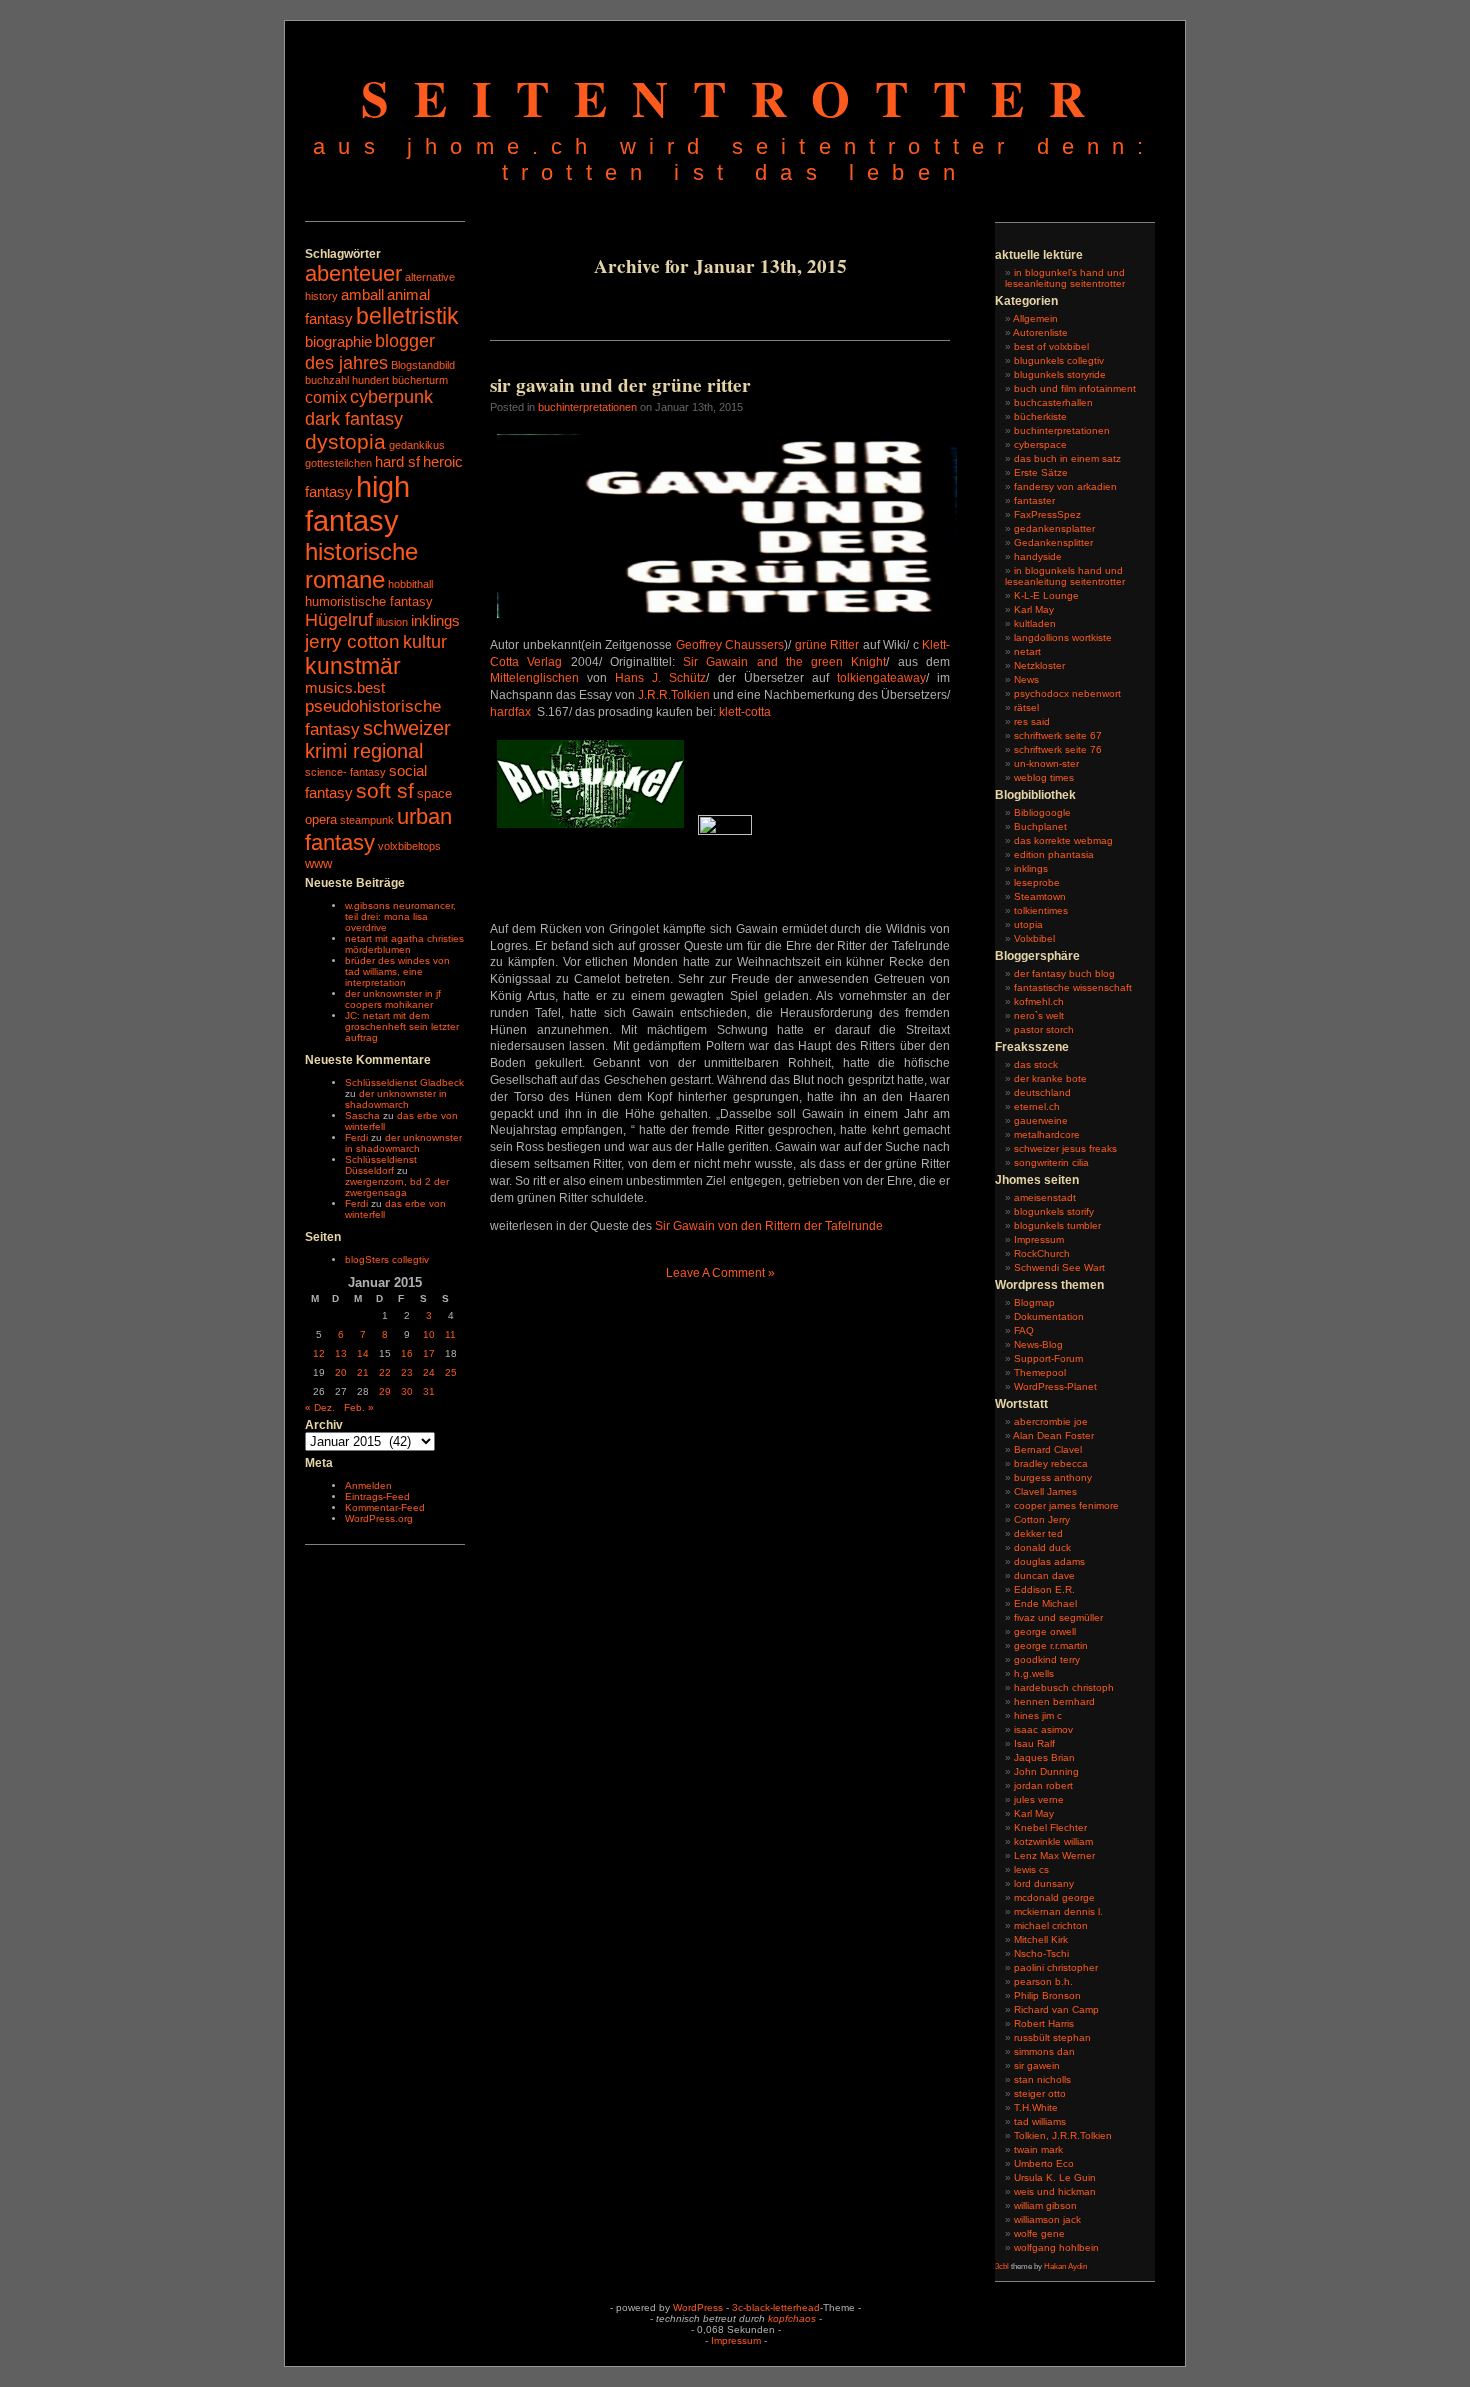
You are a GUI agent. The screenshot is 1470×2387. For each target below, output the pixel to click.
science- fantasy (345, 772)
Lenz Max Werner (1054, 1855)
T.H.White (1036, 2107)
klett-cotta (745, 712)
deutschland (1042, 1092)
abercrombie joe (1051, 1421)
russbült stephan (1052, 2037)
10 (429, 1334)
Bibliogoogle (1042, 812)
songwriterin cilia (1051, 1162)
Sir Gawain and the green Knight (784, 662)
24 (429, 1372)
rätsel (1026, 707)
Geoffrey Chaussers (730, 645)
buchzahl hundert (347, 380)
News (1026, 679)
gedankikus (417, 445)
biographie (338, 342)
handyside (1038, 556)
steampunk (367, 820)
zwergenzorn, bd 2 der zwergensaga (397, 1187)
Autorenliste (1040, 332)
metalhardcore (1047, 1134)
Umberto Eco (1044, 2163)
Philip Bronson (1047, 1995)
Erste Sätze (1041, 472)
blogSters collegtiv (387, 1259)
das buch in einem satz (1067, 458)
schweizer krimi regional (378, 739)
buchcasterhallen (1053, 402)
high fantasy (357, 503)
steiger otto (1040, 2093)
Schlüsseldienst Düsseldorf (381, 1165)
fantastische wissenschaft (1073, 987)
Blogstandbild (423, 365)
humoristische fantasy (369, 601)
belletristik (407, 316)
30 (407, 1391)
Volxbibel (1034, 938)
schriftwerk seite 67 (1058, 735)
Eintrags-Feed (377, 1496)
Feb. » (359, 1407)
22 (385, 1372)
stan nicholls (1042, 2079)
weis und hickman (1055, 2191)
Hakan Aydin (1065, 2266)
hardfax (510, 712)
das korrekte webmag (1063, 840)
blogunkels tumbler (1057, 1225)
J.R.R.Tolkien (674, 695)
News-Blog (1038, 1344)
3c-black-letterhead (776, 2307)
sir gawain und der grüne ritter (620, 385)
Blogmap (1034, 1302)
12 (319, 1353)
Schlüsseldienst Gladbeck (404, 1082)
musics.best (345, 688)
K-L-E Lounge (1046, 595)
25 (451, 1372)
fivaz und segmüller (1058, 1617)
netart (1027, 651)
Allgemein (1035, 318)
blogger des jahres (370, 351)
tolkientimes (1041, 910)
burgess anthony (1053, 1477)
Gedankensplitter (1053, 542)
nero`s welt (1039, 1015)
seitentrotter (735, 97)
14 (363, 1353)
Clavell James (1045, 1491)
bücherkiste (1040, 416)
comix (326, 397)
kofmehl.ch (1039, 1001)
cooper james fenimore (1066, 1505)
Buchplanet (1040, 826)
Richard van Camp (1056, 2009)
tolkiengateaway (881, 678)
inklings (435, 621)
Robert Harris (1044, 2023)
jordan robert (1043, 1785)
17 (429, 1353)
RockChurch (1042, 1253)
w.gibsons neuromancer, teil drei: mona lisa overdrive (400, 916)
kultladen (1035, 623)
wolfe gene (1039, 2233)
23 (407, 1372)
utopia (1028, 924)
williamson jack (1047, 2219)
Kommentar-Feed (385, 1507)
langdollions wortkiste (1063, 637)
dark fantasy (354, 418)
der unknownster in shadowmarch (396, 1099)
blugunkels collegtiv (1059, 360)
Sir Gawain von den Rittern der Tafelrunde (769, 1226)
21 (363, 1372)
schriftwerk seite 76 (1058, 749)
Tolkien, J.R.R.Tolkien (1063, 2135)
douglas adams (1049, 1561)
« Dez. (320, 1407)
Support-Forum (1048, 1358)
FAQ (1024, 1330)
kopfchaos (792, 2318)
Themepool (1040, 1372)
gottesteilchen (338, 463)
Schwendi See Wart (1059, 1267)
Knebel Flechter (1050, 1827)
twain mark (1038, 2149)
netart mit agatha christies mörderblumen (404, 944)
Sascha (362, 1115)
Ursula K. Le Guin (1055, 2177)
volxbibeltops (409, 846)
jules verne (1039, 1799)
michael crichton (1051, 1925)
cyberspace (1040, 444)
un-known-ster (1046, 763)
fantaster (1034, 500)
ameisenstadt (1045, 1197)
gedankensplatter (1054, 528)
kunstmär (353, 666)
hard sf (397, 462)
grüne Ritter (827, 645)
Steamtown (1040, 896)
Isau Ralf (1034, 1743)
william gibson (1045, 2205)
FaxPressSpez (1047, 514)
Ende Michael (1045, 1603)
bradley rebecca (1051, 1463)
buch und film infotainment (1075, 388)
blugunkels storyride (1060, 374)
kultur (425, 641)
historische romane (361, 565)
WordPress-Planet (1055, 1386)
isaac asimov (1043, 1729)
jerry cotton (352, 641)
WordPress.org (379, 1518)
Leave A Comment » (720, 1273)
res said (1032, 721)
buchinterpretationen (587, 407)
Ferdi (356, 1137)
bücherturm (420, 380)
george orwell (1045, 1631)
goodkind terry (1047, 1659)
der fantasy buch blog (1064, 973)
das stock (1036, 1064)
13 (341, 1353)
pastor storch (1044, 1029)
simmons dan (1044, 2051)
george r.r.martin (1051, 1645)
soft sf (385, 791)
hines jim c (1038, 1715)
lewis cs (1031, 1869)
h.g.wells (1034, 1673)
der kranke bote (1050, 1078)
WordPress (698, 2307)
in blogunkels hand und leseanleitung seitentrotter (1065, 576)
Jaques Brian (1044, 1757)
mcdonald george (1054, 1897)
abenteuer (353, 273)
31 (429, 1391)
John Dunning (1046, 1771)
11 (450, 1334)
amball (362, 295)
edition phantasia (1054, 854)
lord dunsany (1044, 1883)
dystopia (345, 441)
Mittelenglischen (534, 678)
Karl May (1034, 609)
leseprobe (1037, 882)
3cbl (1002, 2266)
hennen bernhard (1054, 1701)
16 (407, 1353)
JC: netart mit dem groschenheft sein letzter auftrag (402, 1026)
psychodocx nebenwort (1067, 693)
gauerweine (1041, 1120)
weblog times (1044, 777)
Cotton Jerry (1042, 1519)
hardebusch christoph (1064, 1687)
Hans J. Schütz (660, 678)
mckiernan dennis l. (1058, 1911)
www (318, 863)
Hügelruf (339, 619)
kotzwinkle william (1053, 1841)
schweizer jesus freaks (1065, 1148)
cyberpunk (391, 396)
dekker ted (1038, 1533)
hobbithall (410, 584)
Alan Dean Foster (1053, 1435)
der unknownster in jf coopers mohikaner (393, 999)
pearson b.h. (1043, 1981)
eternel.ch (1037, 1106)
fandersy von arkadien (1065, 486)
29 (385, 1391)
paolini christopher (1056, 1967)
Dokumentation (1049, 1316)
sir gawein (1037, 2065)
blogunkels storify (1054, 1211)
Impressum (1039, 1239)
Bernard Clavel (1048, 1449)
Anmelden (368, 1485)
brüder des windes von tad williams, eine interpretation (397, 971)
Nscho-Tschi (1041, 1953)
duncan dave (1044, 1575)
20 (341, 1372)
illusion (392, 622)
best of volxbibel (1051, 346)
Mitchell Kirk (1041, 1939)
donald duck (1042, 1547)
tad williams (1040, 2121)
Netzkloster (1039, 665)
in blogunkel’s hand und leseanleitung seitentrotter (1065, 278)
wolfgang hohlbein (1056, 2247)
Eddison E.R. (1044, 1589)
